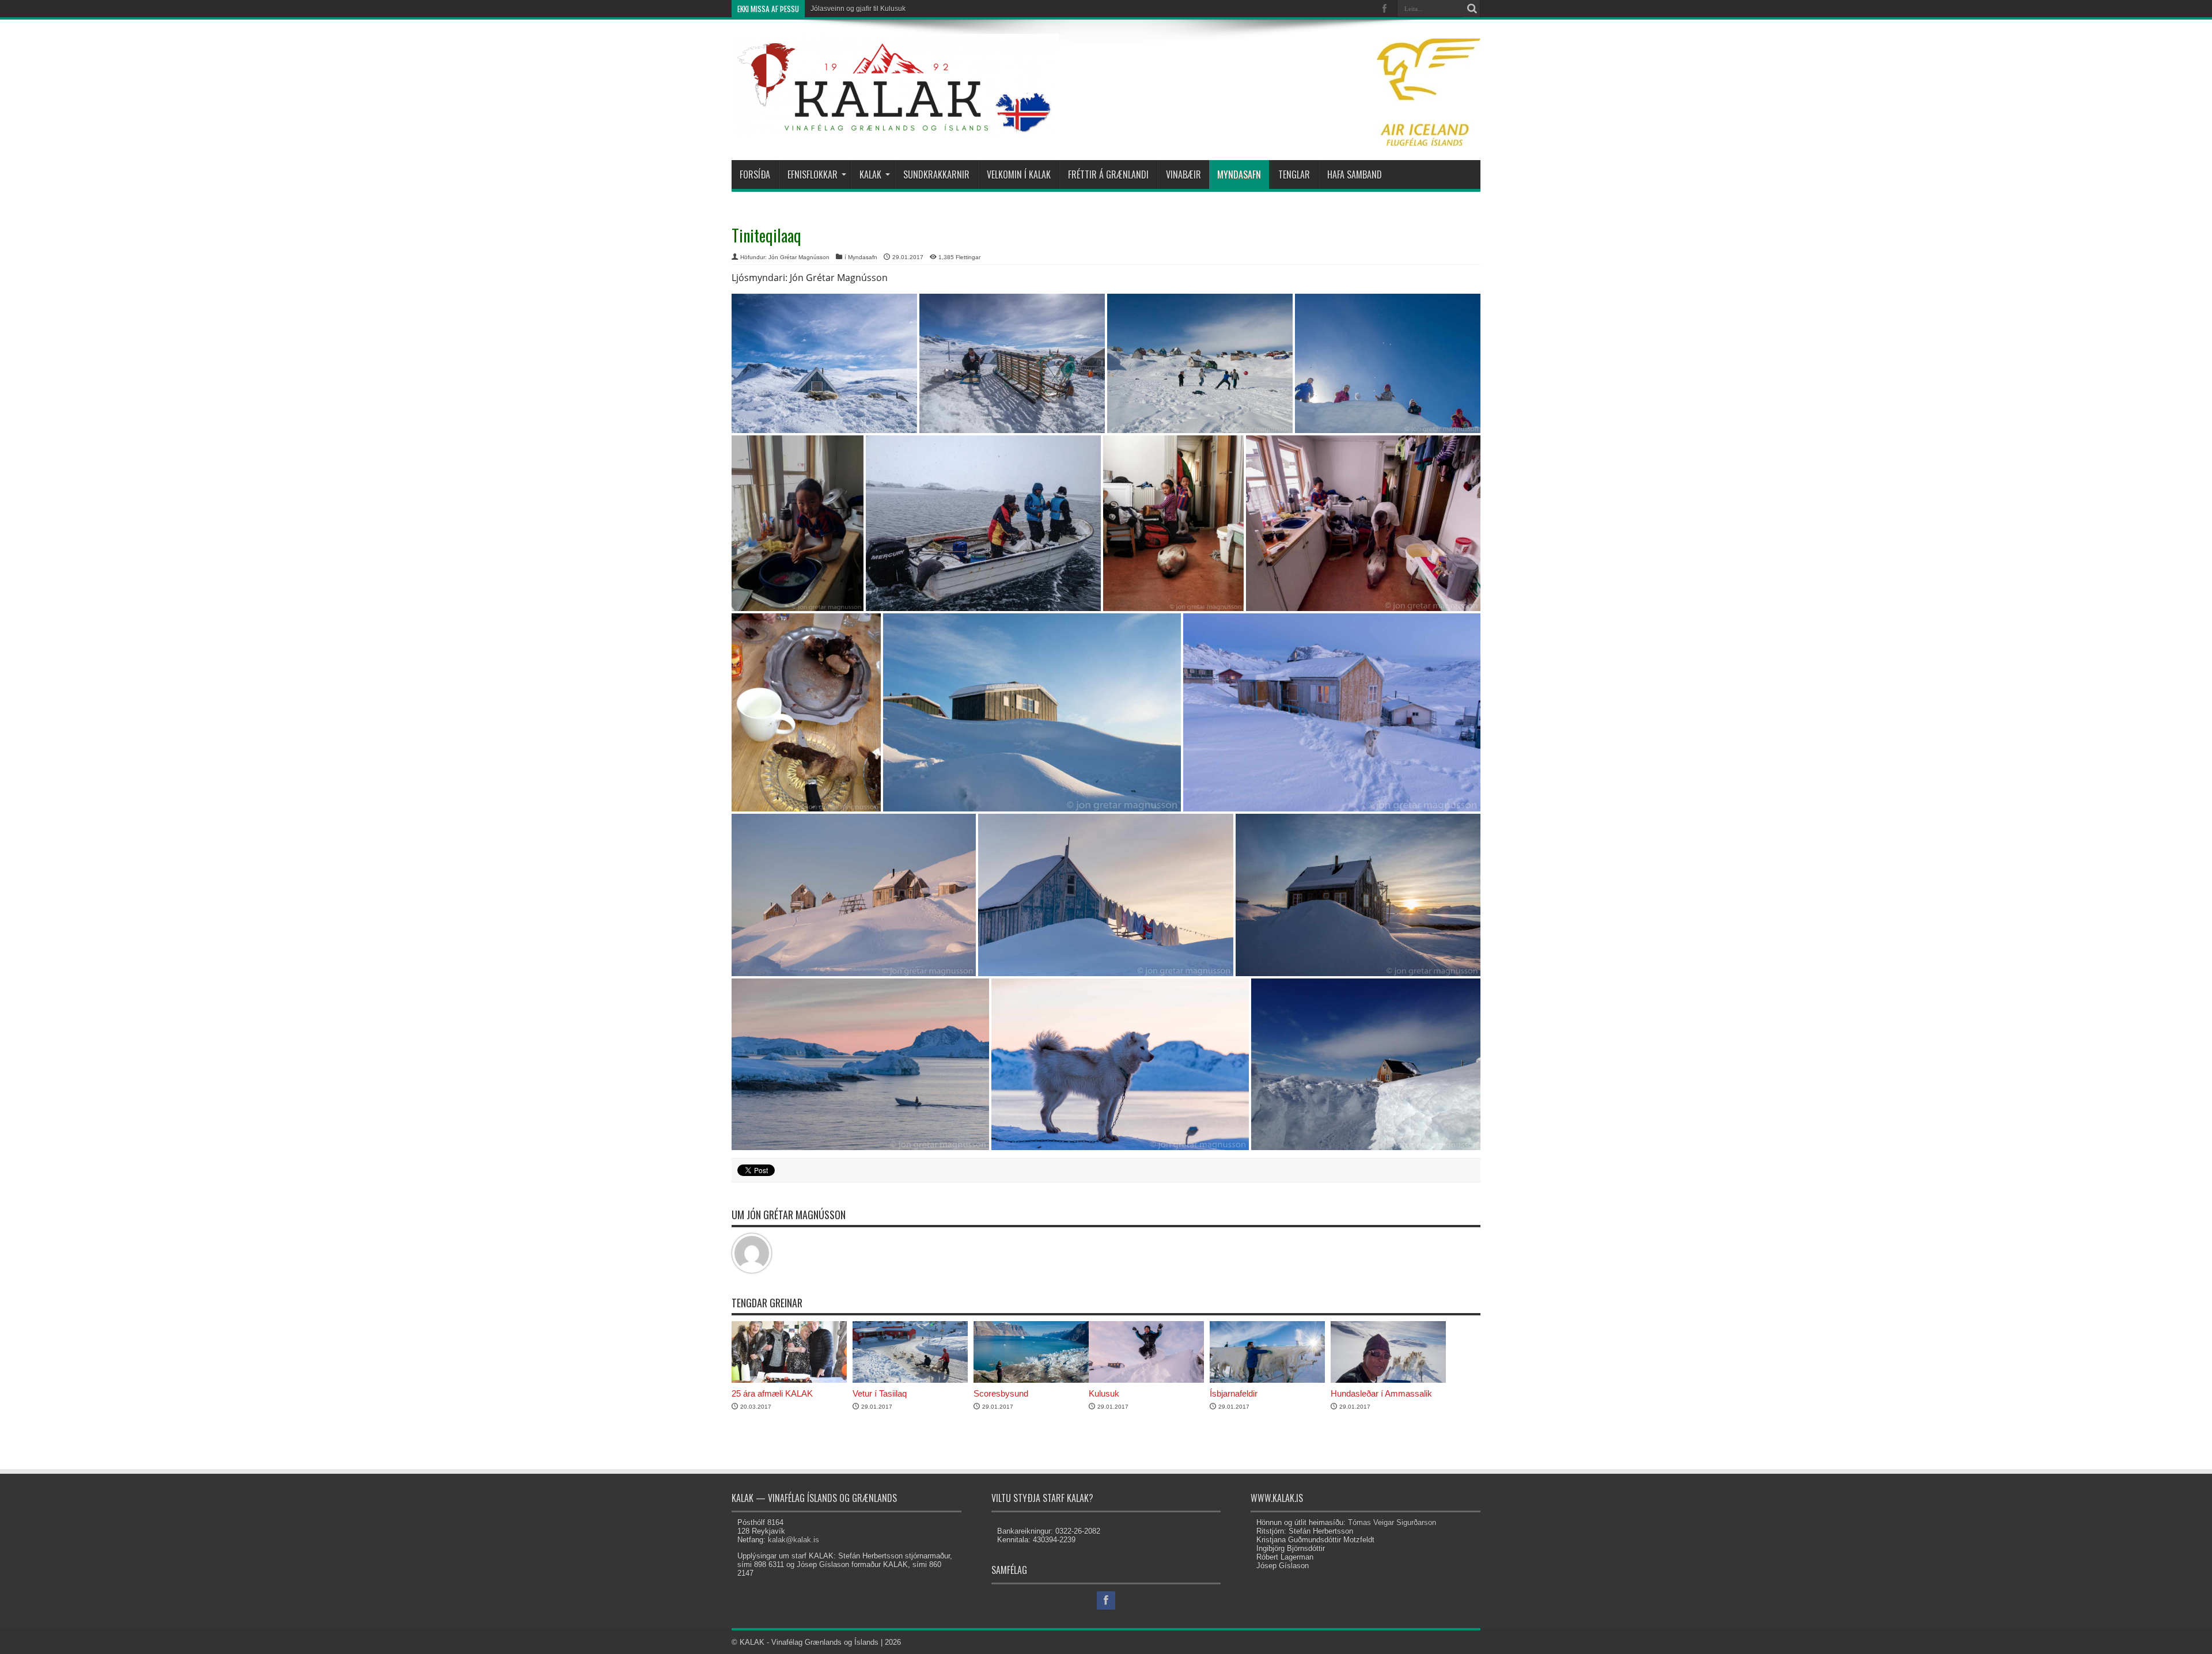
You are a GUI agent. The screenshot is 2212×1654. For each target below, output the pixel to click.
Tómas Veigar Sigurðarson (1392, 1522)
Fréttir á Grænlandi (1108, 174)
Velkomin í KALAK (1019, 174)
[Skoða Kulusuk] (1146, 1380)
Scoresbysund (1001, 1393)
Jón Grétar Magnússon (799, 257)
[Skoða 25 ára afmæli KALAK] (789, 1380)
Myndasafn (1239, 174)
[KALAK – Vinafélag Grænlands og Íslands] (895, 129)
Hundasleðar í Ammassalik (1381, 1393)
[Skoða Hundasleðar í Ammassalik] (1388, 1380)
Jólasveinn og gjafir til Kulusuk (858, 9)
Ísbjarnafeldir (1234, 1393)
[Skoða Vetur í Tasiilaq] (910, 1380)
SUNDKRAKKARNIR (936, 174)
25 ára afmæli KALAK (772, 1393)
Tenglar (1294, 174)
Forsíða (755, 174)
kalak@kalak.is (793, 1540)
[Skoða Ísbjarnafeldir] (1267, 1380)
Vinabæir (1183, 174)
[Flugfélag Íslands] (1429, 143)
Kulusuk (1104, 1393)
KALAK (870, 174)
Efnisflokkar (813, 174)
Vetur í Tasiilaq (880, 1393)
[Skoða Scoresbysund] (1031, 1380)
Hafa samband (1355, 174)
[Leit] (1472, 9)
